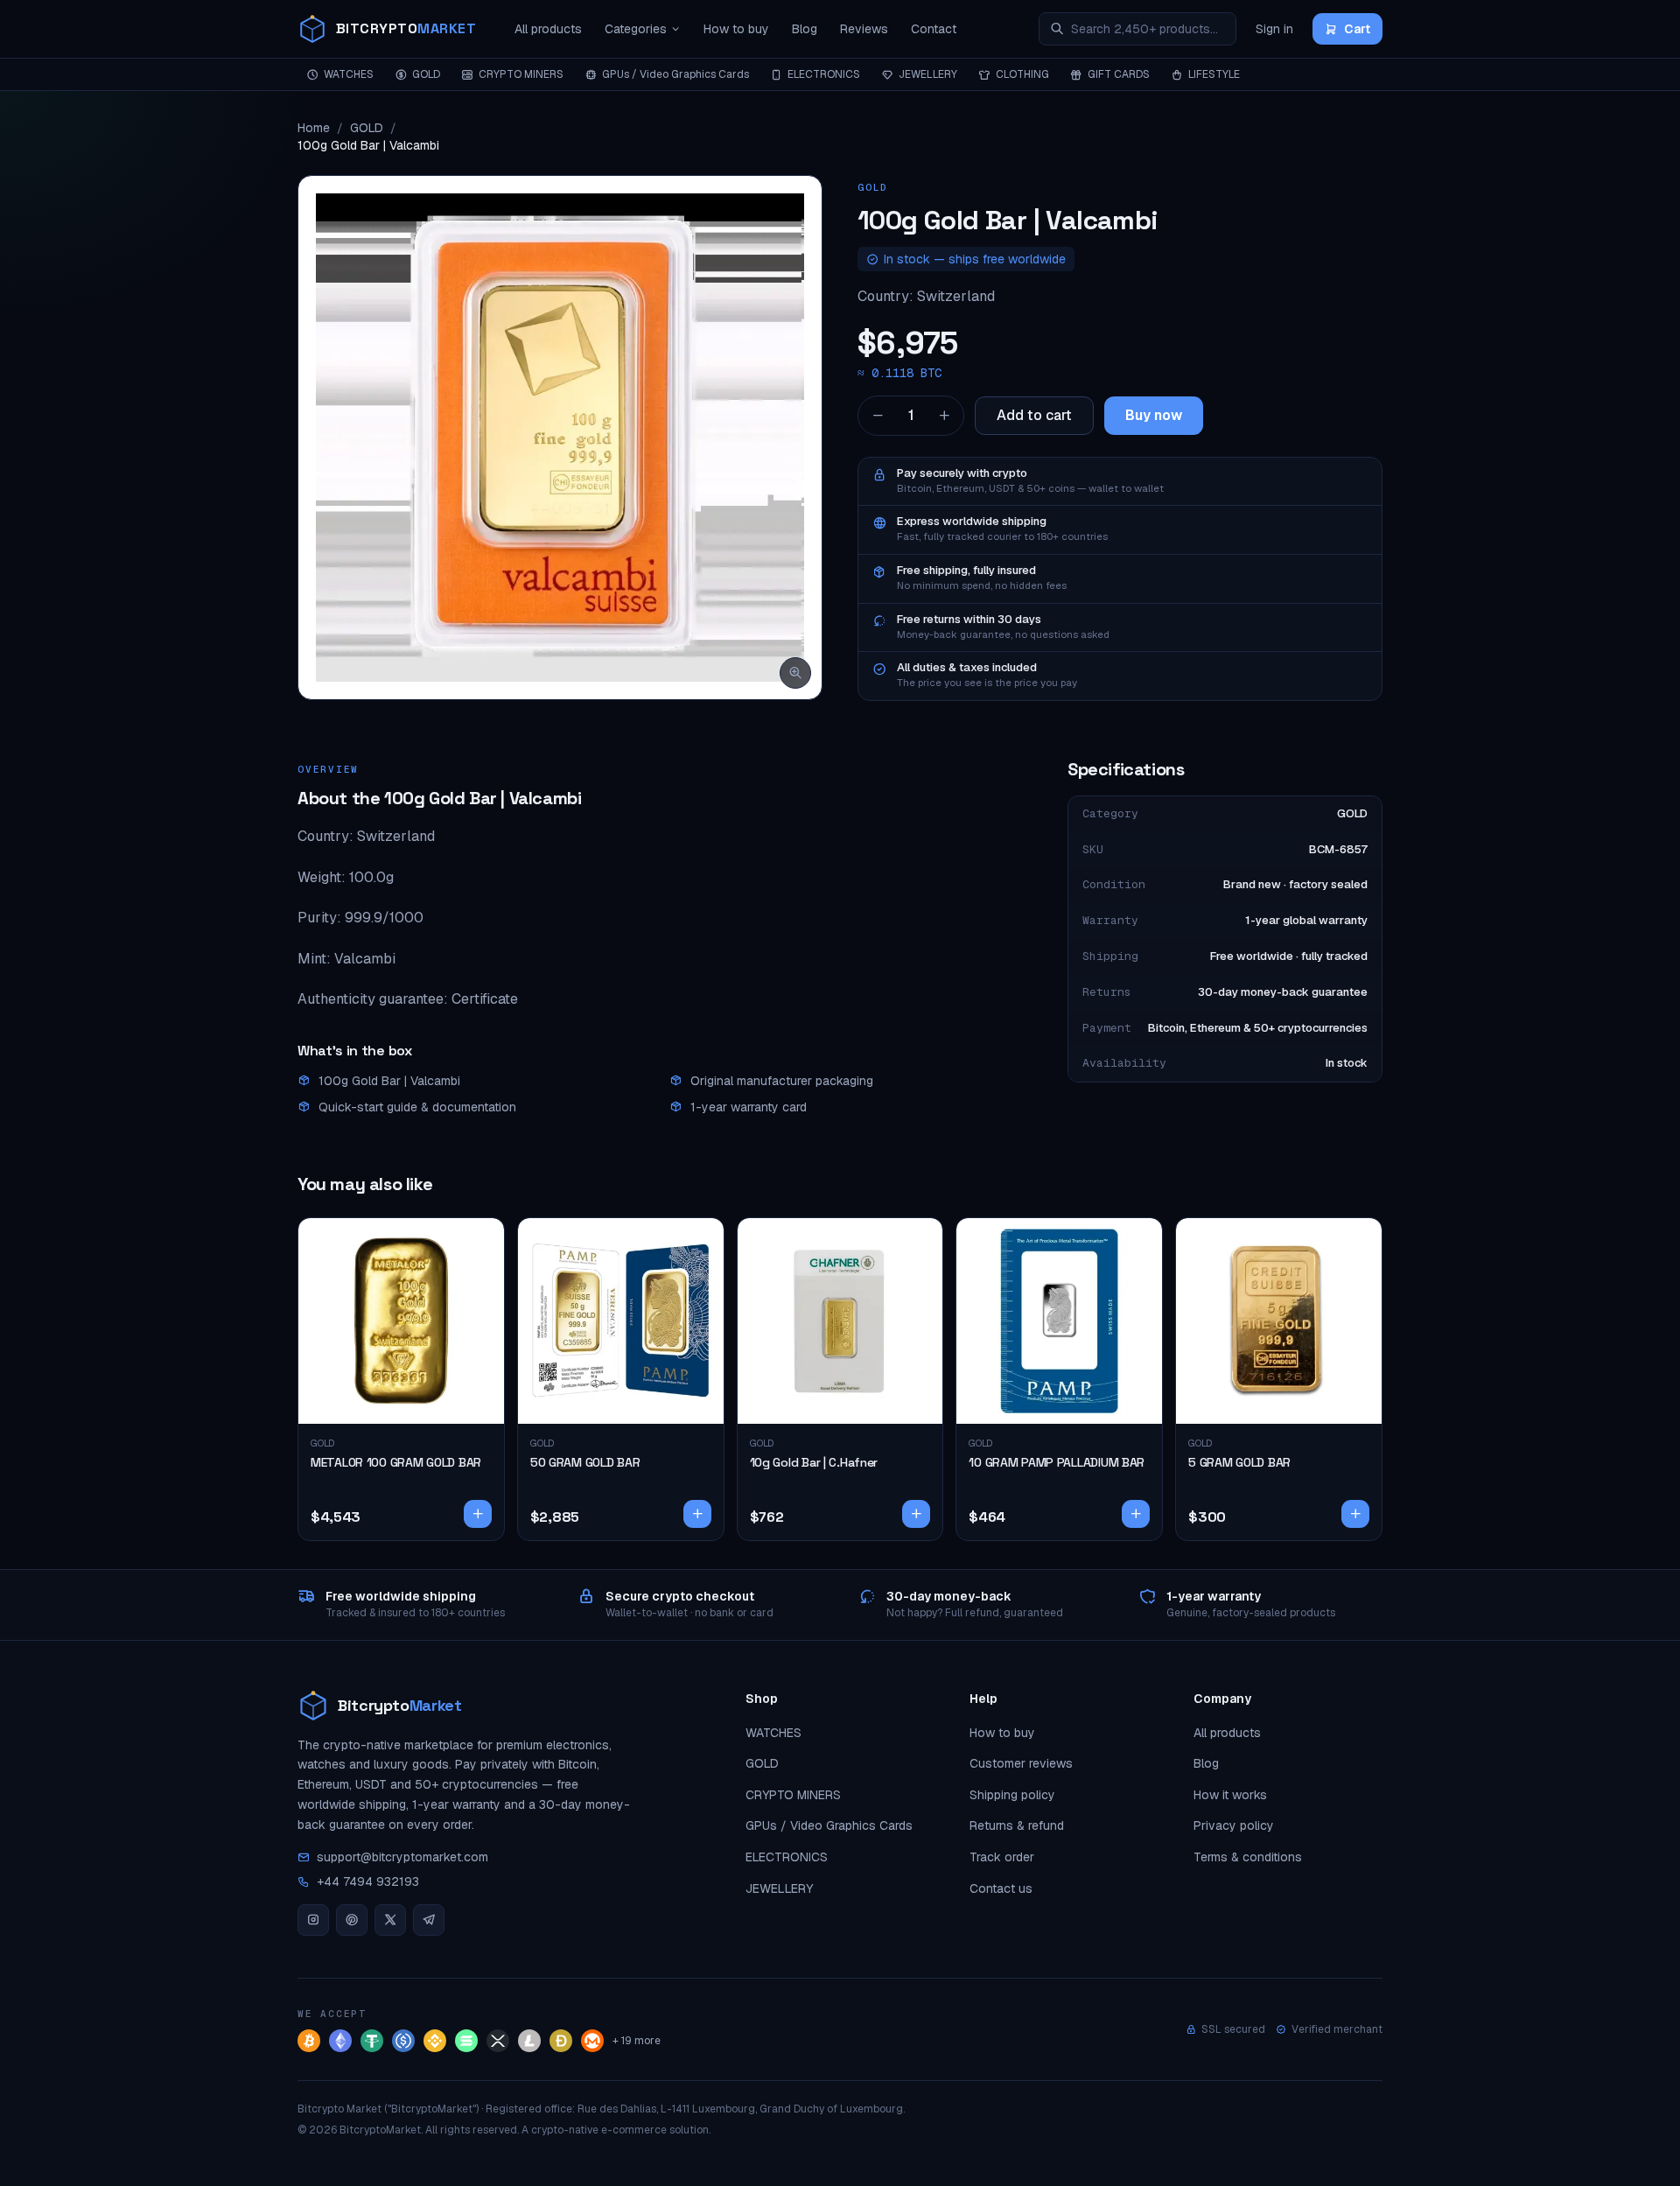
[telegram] (429, 1920)
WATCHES (349, 74)
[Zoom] (795, 673)
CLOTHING (1022, 74)
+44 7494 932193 (368, 1881)
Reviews (864, 29)
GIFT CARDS (1119, 74)
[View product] (478, 1514)
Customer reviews (1021, 1763)
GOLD (426, 74)
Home (314, 128)
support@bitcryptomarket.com (402, 1857)
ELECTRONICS (824, 74)
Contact (934, 29)
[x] (390, 1920)
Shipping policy (1012, 1795)
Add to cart (1034, 415)
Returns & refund (1017, 1825)
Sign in (1274, 29)
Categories (636, 29)
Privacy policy (1234, 1825)
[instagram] (313, 1920)
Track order (1002, 1857)
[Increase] (944, 416)
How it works (1230, 1795)
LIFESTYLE (1214, 74)
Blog (805, 29)
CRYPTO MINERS (521, 74)
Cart (1357, 29)
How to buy (736, 29)
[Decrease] (878, 416)
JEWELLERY (928, 74)
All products (548, 29)
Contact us (1001, 1888)
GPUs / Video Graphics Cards (675, 74)
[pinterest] (352, 1920)
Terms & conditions (1248, 1857)
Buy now (1154, 415)
